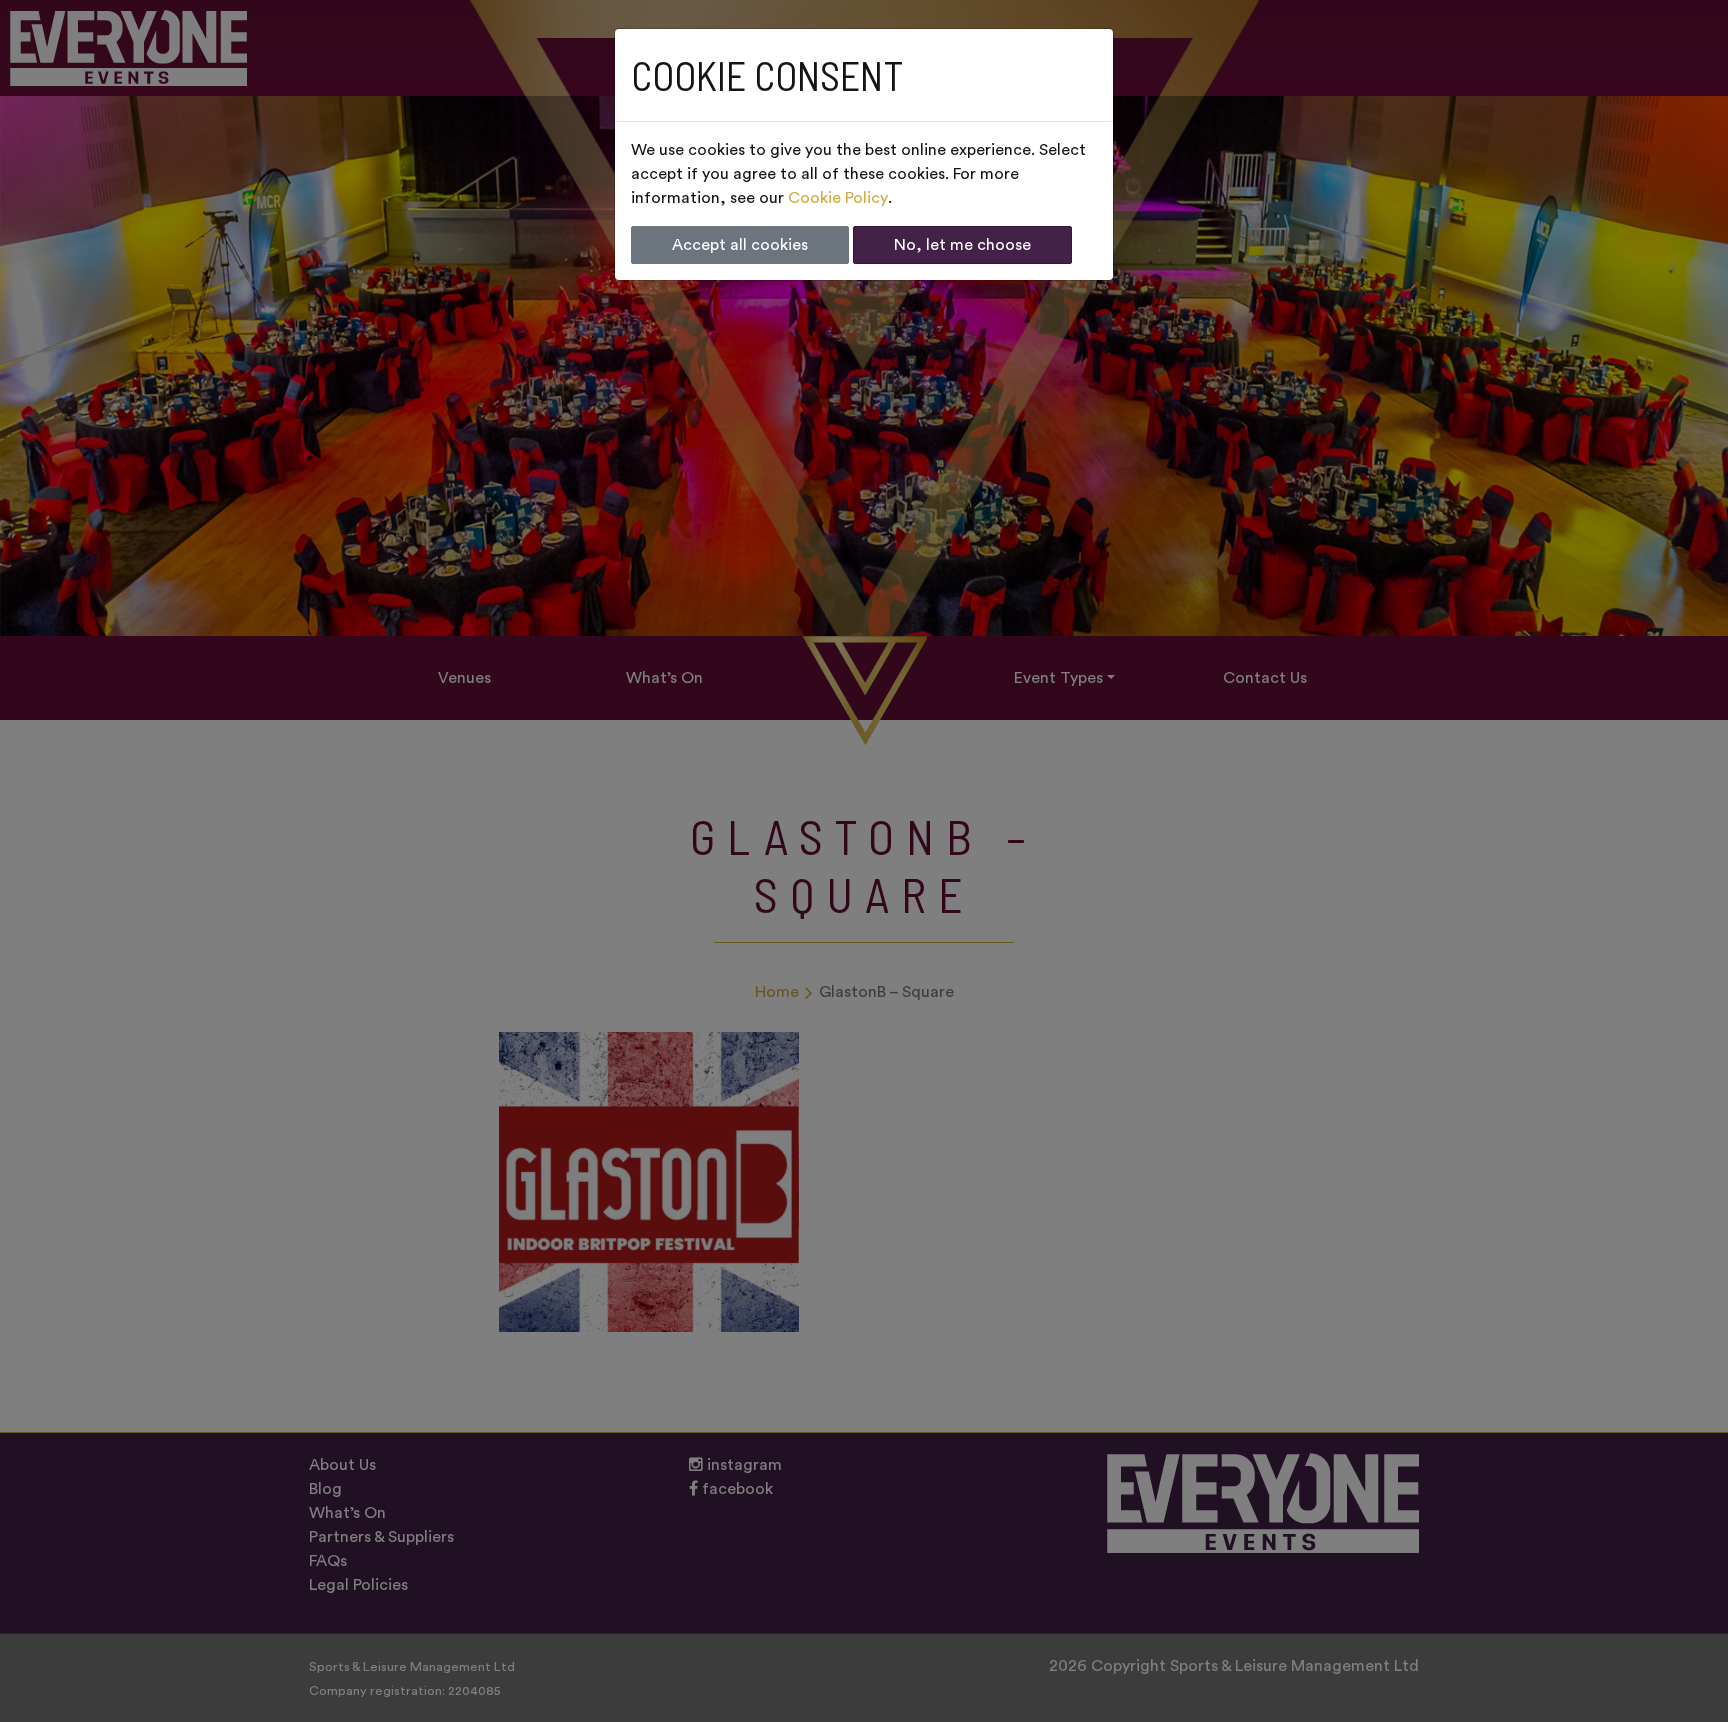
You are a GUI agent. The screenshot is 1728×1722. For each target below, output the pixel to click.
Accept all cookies (740, 245)
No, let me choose (962, 245)
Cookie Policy (838, 198)
